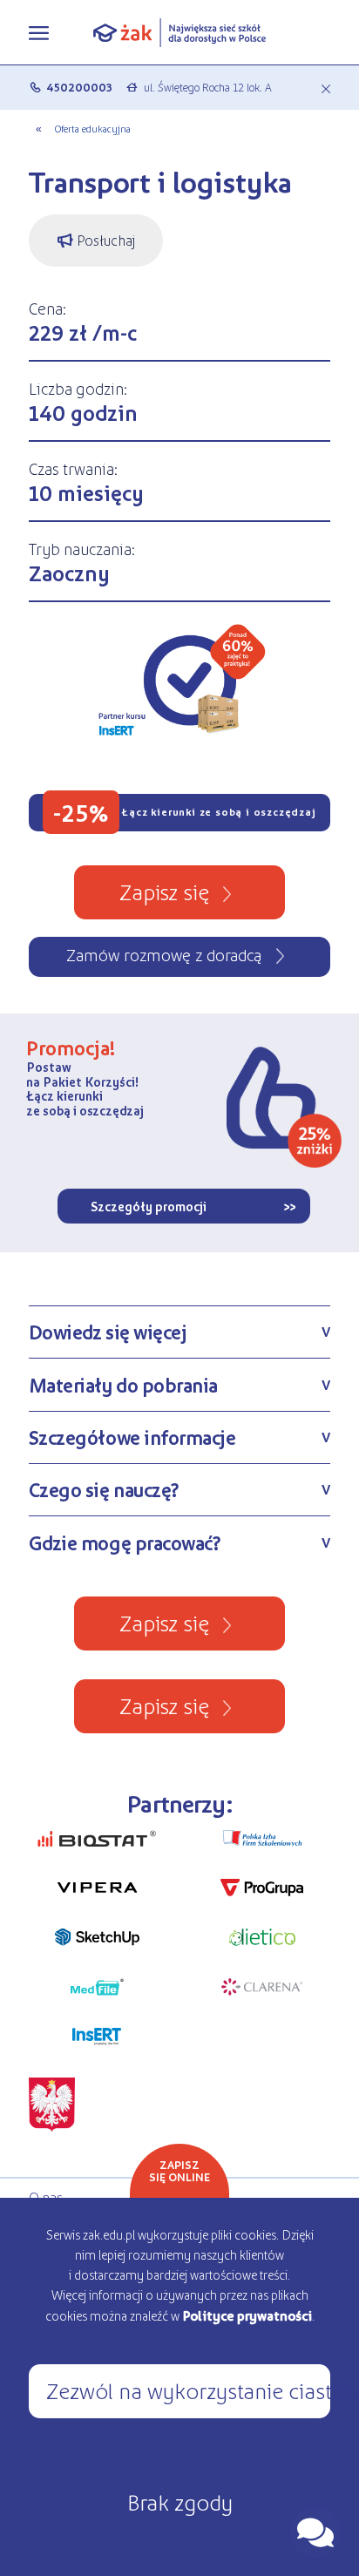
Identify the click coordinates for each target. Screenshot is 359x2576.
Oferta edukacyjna (93, 128)
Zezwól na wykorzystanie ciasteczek (188, 2390)
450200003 (79, 87)
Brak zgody (180, 2501)
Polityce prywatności (247, 2315)
